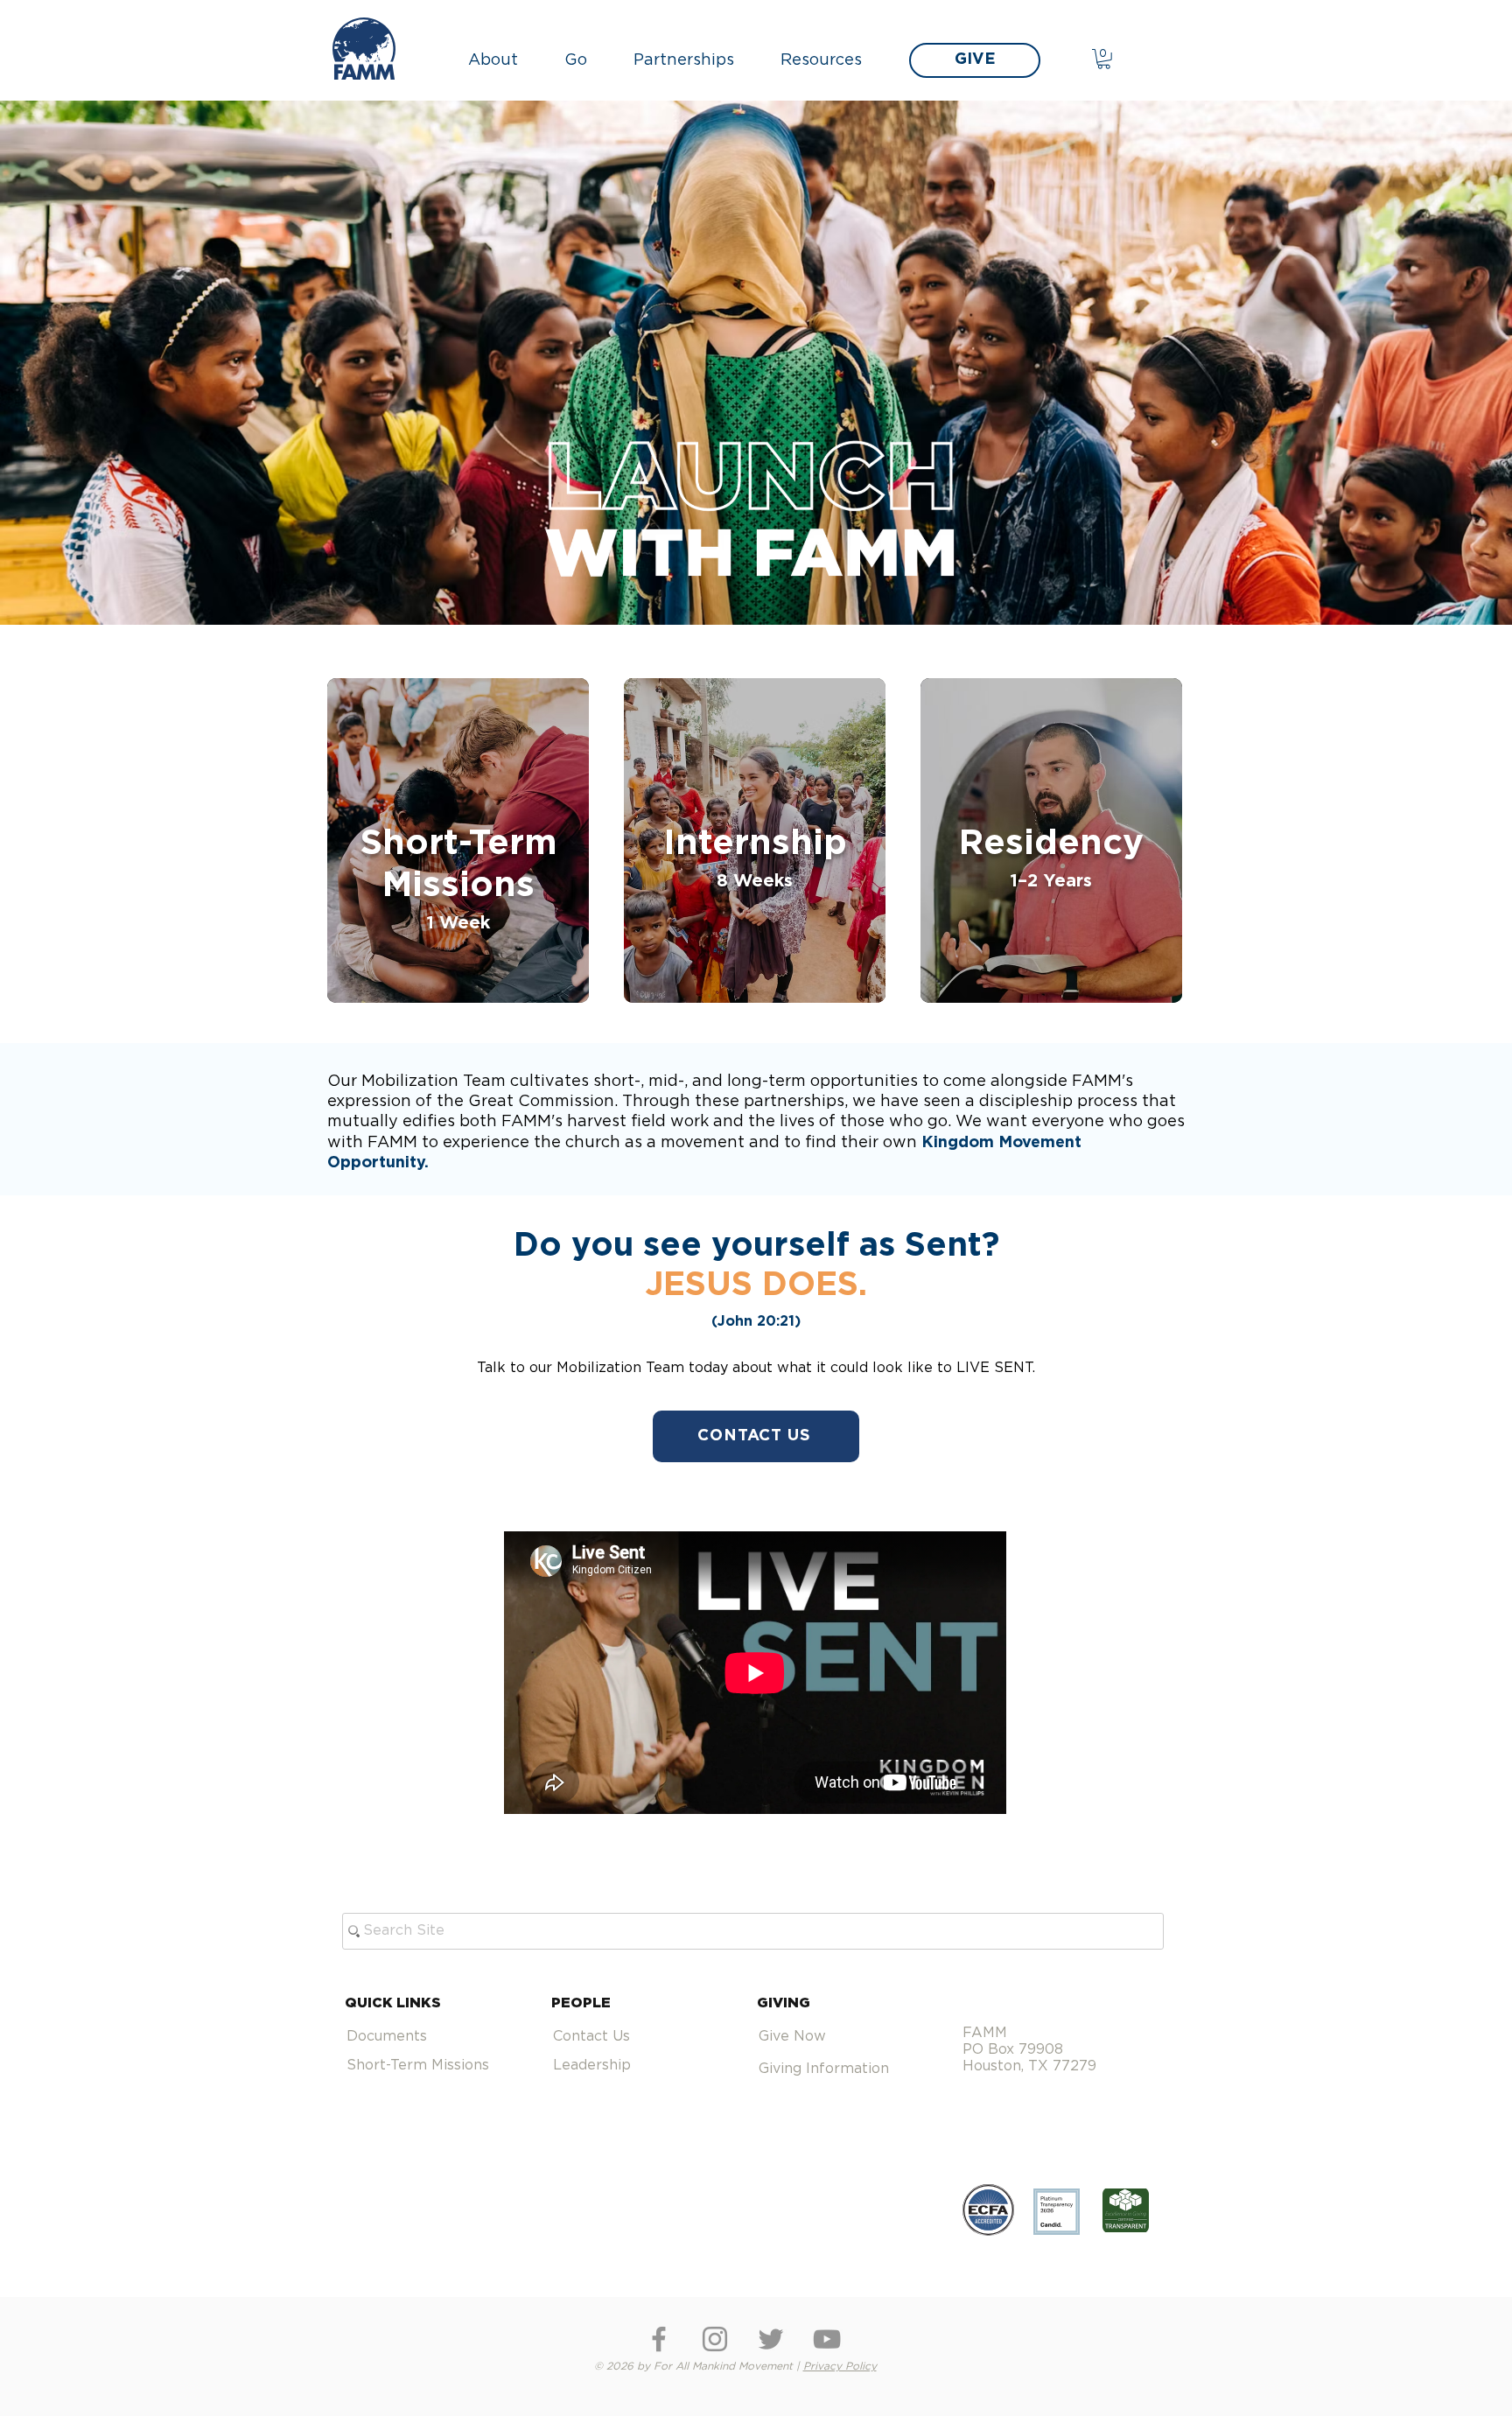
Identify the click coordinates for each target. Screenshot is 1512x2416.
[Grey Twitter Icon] (771, 2339)
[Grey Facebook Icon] (659, 2339)
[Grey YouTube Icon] (827, 2339)
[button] (503, 60)
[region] (458, 840)
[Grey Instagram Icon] (715, 2339)
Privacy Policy (840, 2366)
